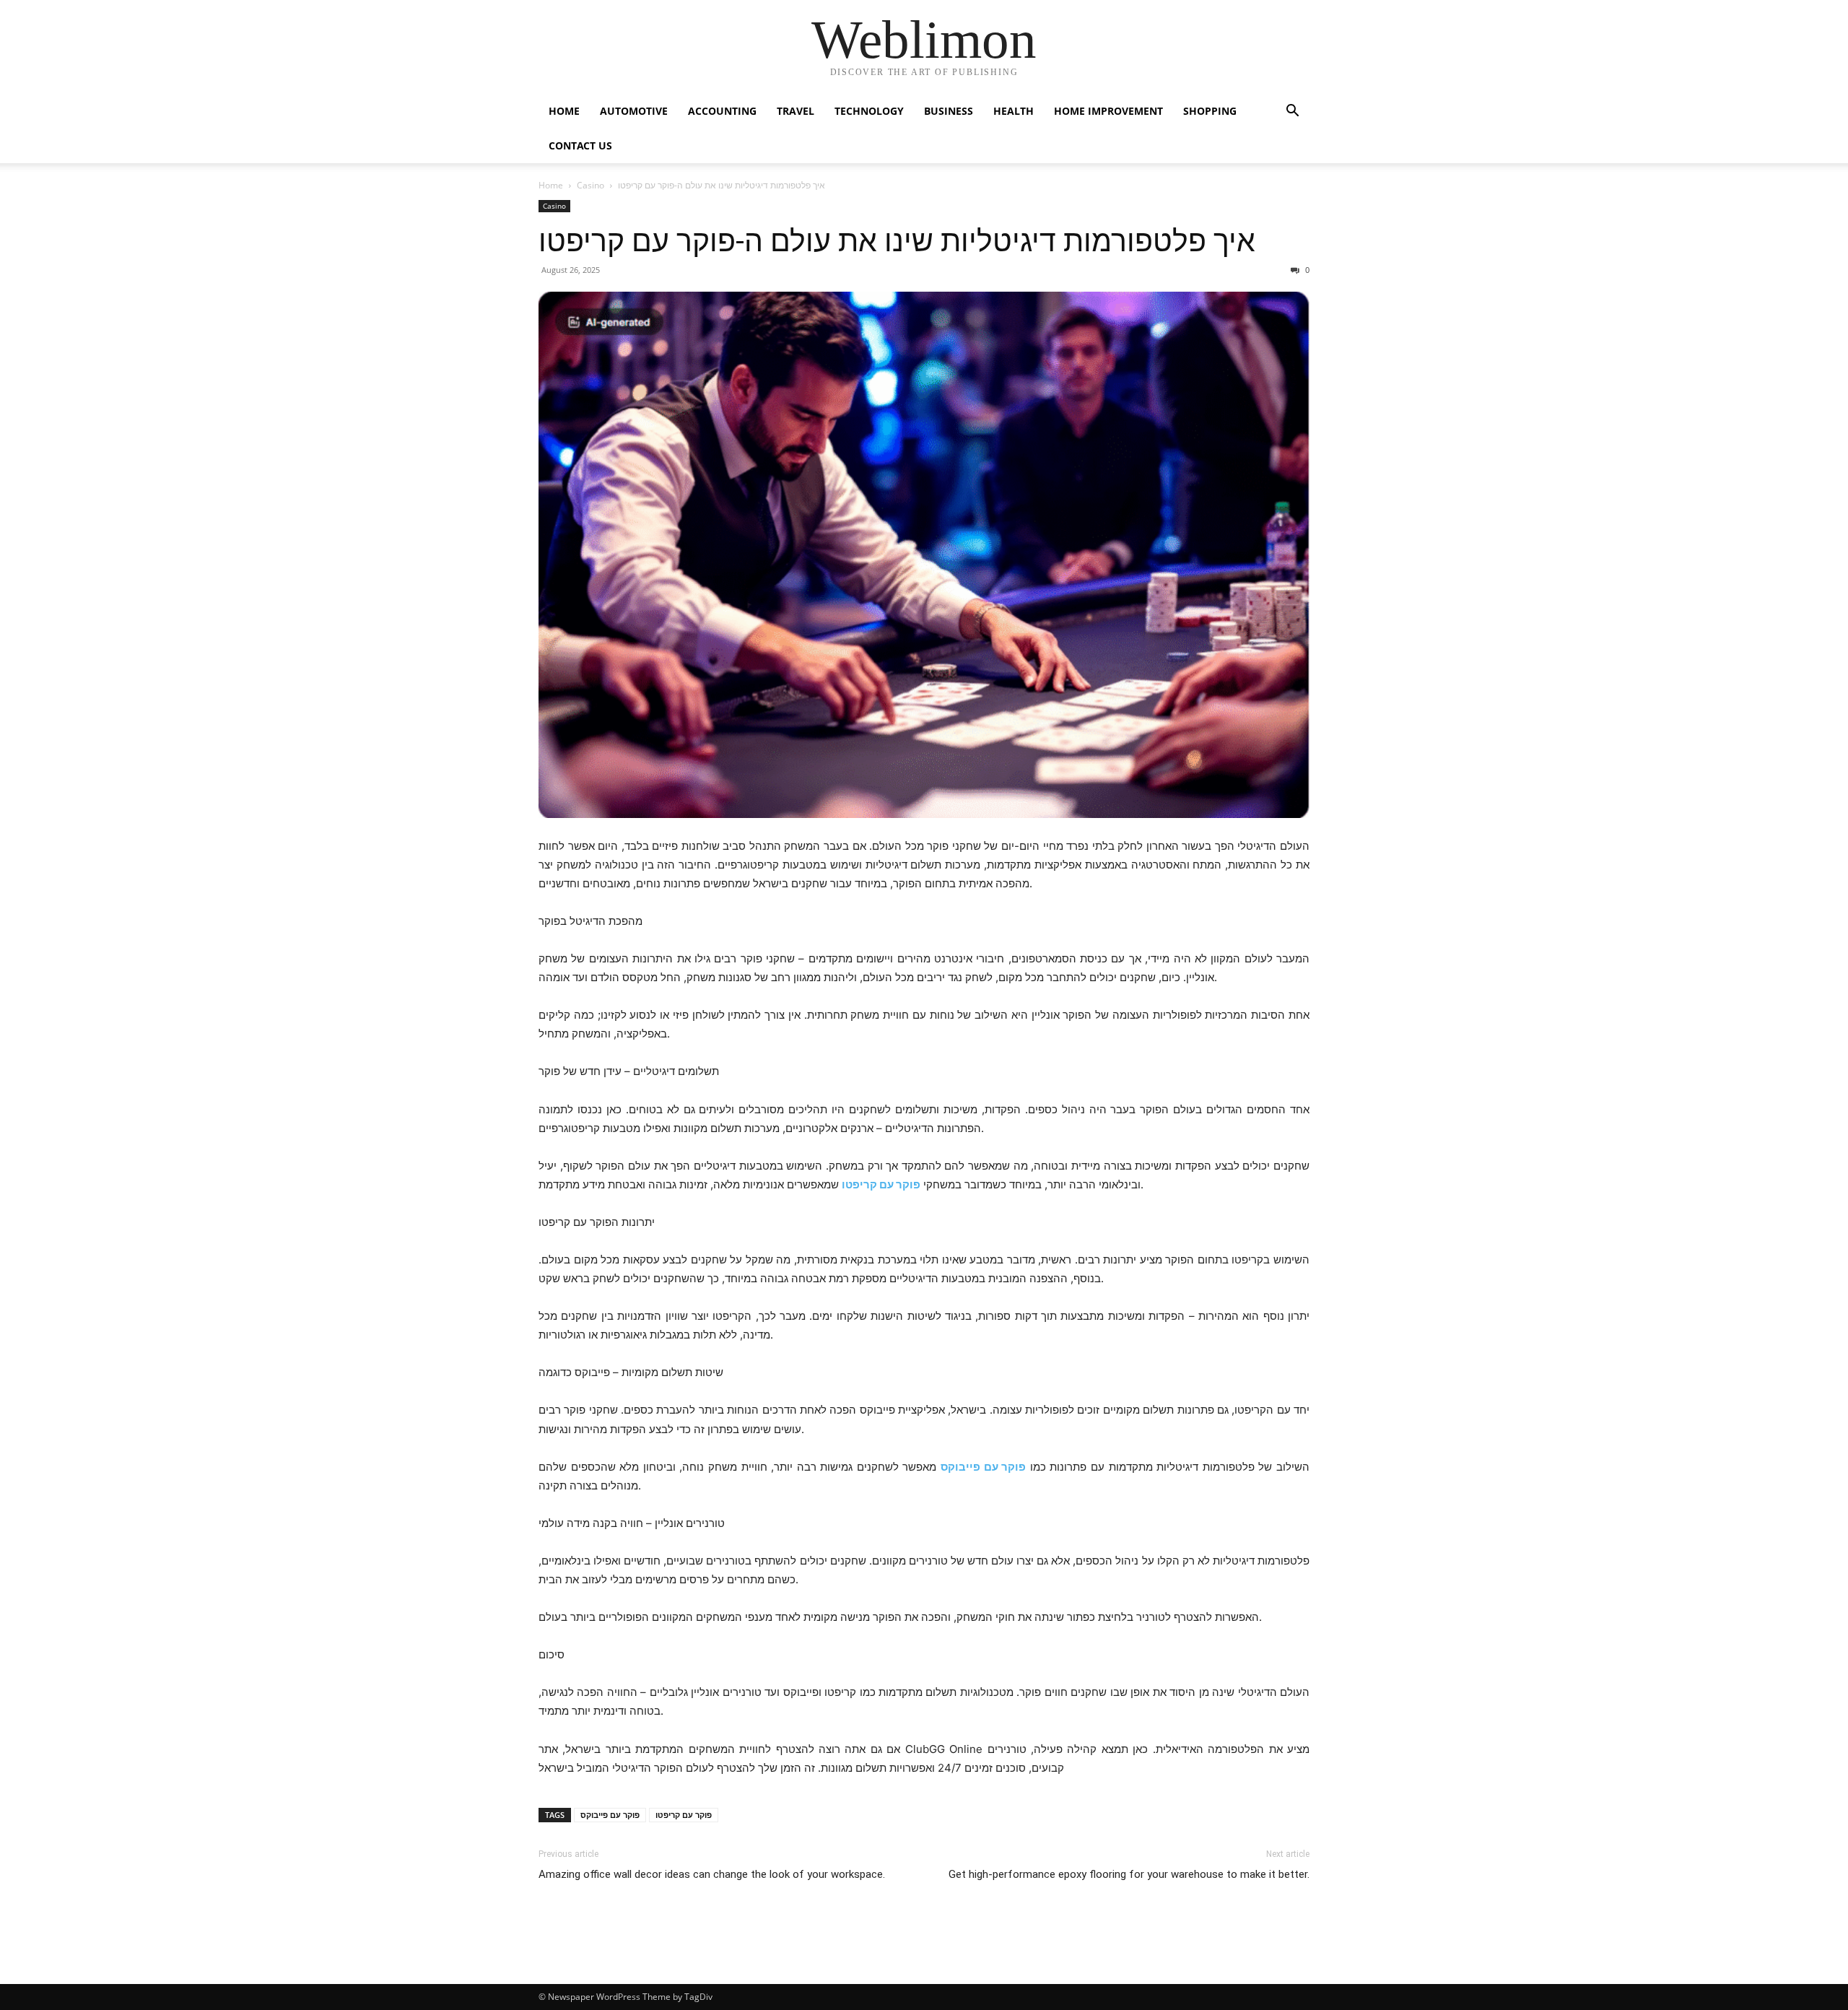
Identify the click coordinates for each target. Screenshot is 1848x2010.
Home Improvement (1108, 111)
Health (1014, 111)
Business (949, 111)
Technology (869, 111)
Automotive (634, 111)
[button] (1292, 112)
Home (564, 111)
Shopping (1210, 111)
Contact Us (580, 145)
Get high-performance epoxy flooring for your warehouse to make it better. (1129, 1874)
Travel (796, 111)
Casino (590, 185)
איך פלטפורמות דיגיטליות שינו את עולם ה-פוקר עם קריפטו (897, 241)
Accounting (722, 111)
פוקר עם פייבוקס (610, 1815)
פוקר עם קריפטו (684, 1815)
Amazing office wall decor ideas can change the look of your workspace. (712, 1874)
